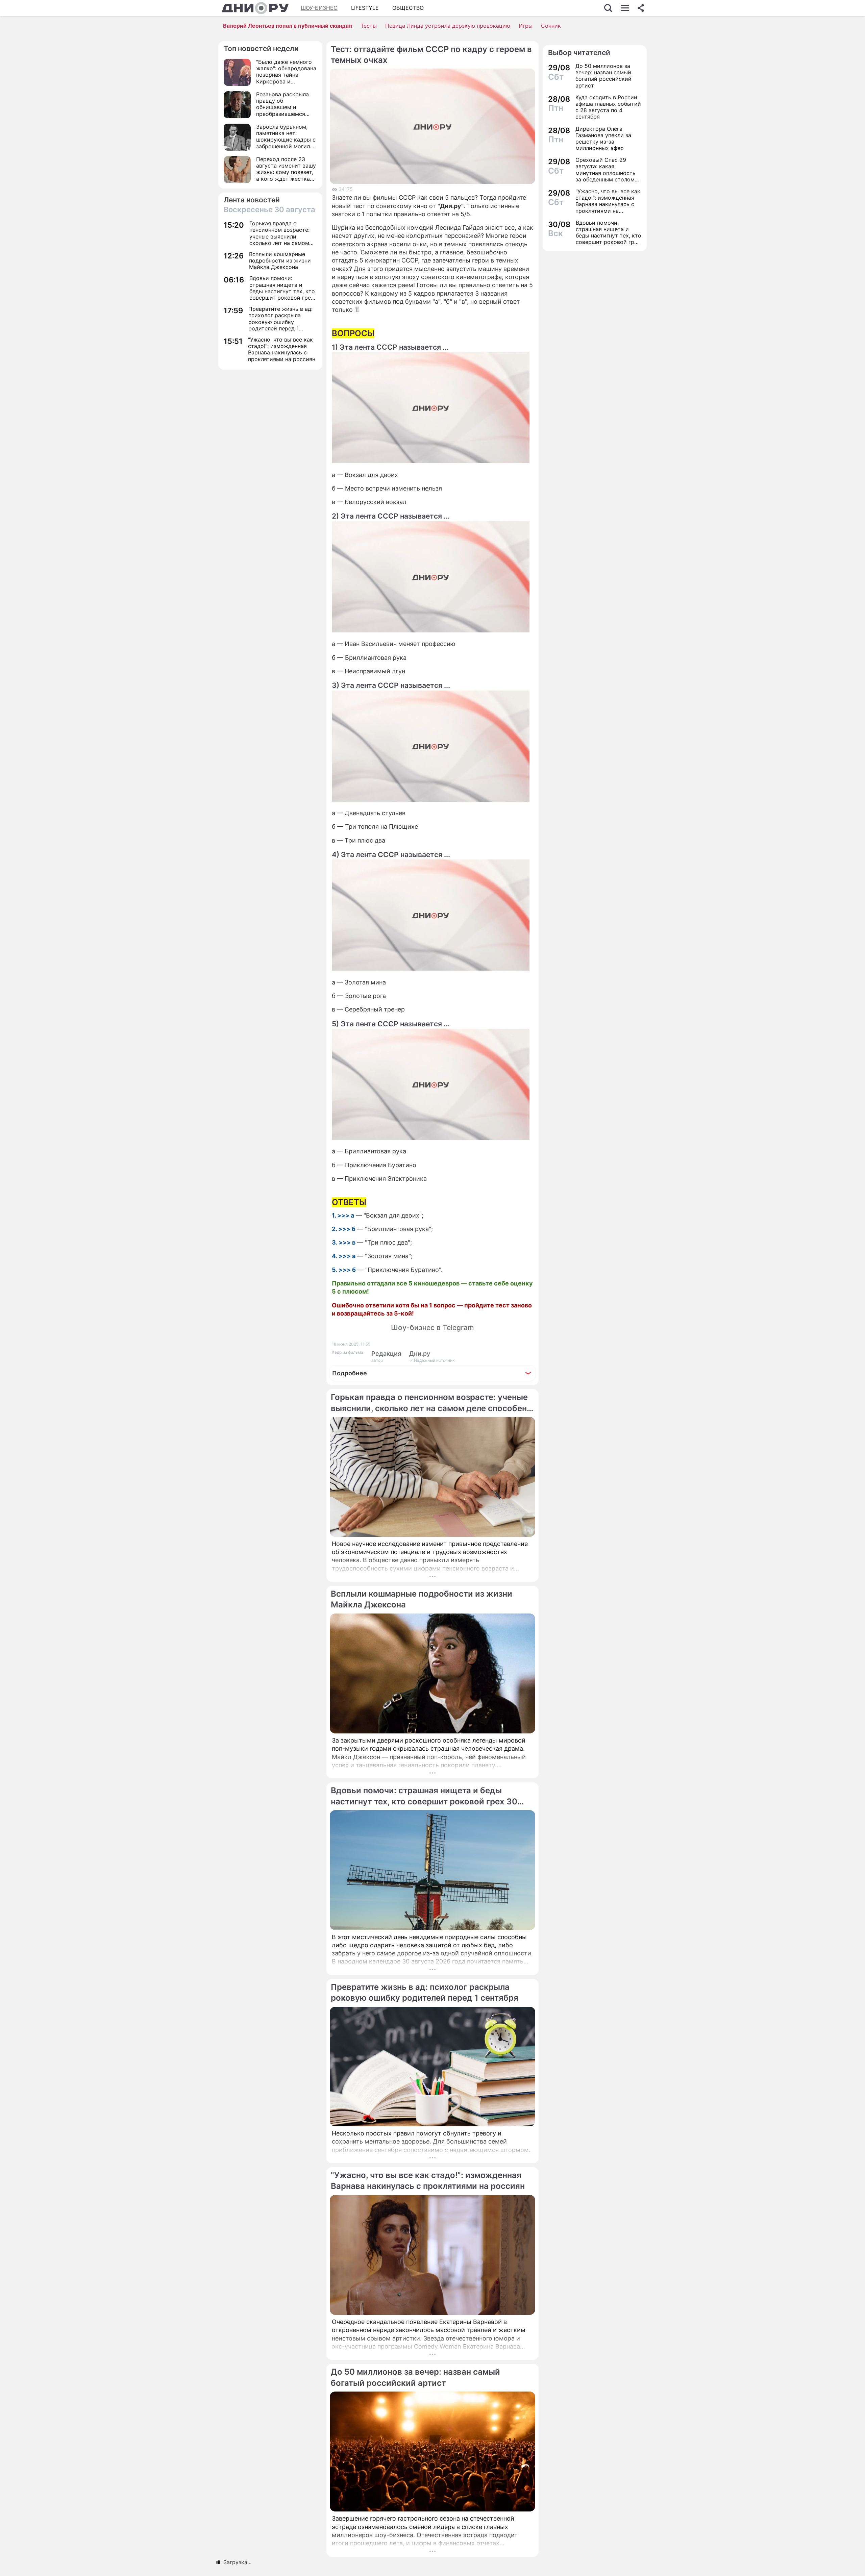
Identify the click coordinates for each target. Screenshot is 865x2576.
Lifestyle (365, 8)
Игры (526, 26)
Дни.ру (420, 1354)
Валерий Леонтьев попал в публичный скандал (288, 26)
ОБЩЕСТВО (408, 8)
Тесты (369, 26)
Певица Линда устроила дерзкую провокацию (448, 26)
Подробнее (350, 1373)
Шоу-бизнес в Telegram (432, 1328)
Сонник (551, 26)
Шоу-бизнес (319, 8)
